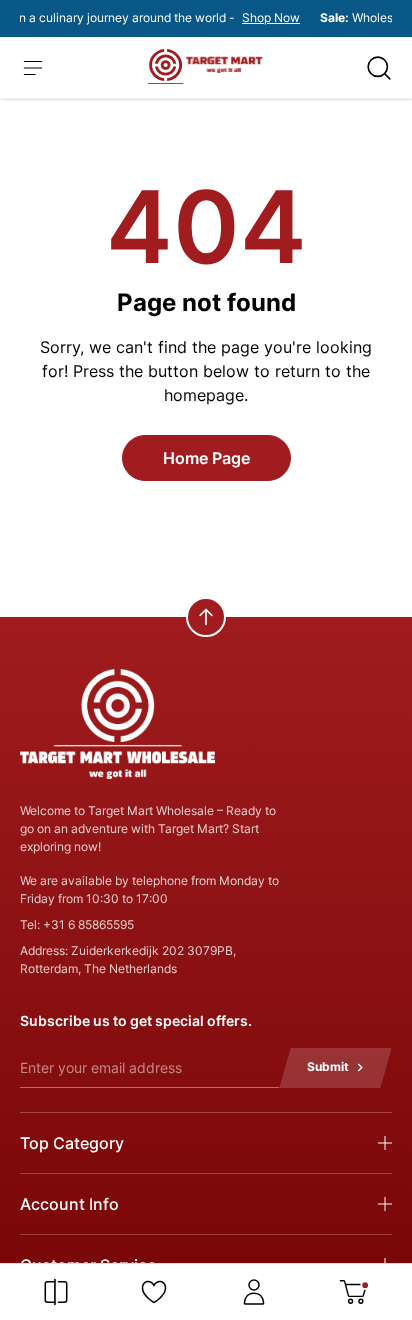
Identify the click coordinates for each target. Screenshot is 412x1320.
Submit (328, 1066)
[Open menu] (33, 68)
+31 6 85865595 (88, 924)
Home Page (206, 458)
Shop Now (267, 17)
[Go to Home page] (205, 67)
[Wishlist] (154, 1292)
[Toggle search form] (379, 68)
